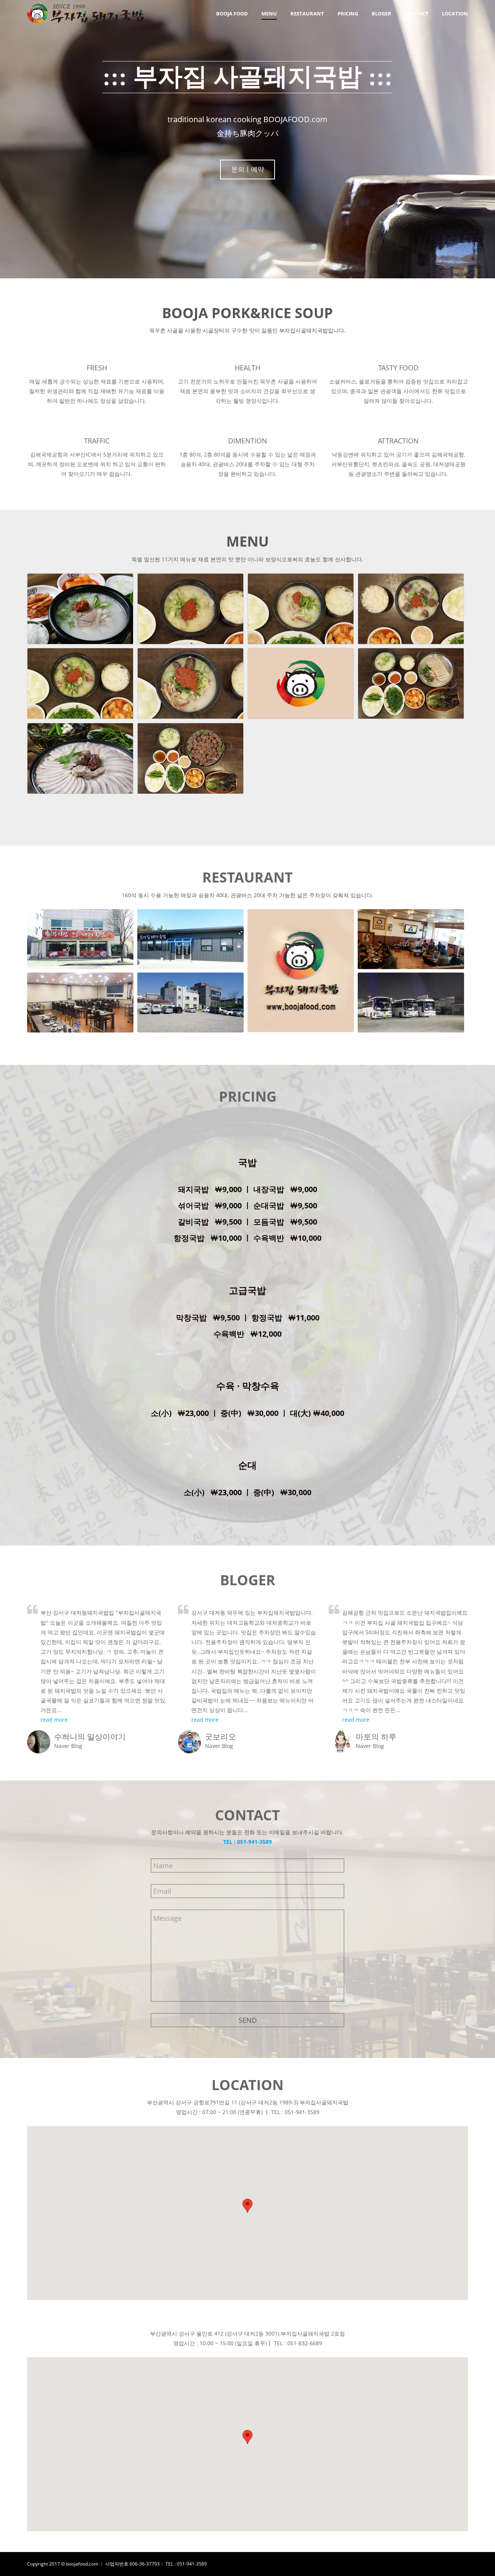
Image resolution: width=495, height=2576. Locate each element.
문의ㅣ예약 (248, 169)
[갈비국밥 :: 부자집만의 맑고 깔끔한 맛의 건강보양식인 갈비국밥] (80, 683)
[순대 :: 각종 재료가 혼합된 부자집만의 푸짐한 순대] (190, 758)
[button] (247, 2206)
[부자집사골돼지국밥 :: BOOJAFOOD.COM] (301, 683)
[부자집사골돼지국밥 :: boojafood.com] (301, 683)
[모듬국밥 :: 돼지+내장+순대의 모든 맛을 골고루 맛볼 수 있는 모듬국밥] (190, 683)
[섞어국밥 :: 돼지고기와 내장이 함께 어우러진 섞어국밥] (190, 609)
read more (54, 1720)
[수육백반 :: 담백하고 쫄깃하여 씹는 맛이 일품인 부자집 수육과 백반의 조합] (411, 683)
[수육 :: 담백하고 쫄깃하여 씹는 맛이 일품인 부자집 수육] (80, 758)
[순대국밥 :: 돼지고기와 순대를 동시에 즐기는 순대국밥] (411, 609)
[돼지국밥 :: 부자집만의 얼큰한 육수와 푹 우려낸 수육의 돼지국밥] (80, 609)
